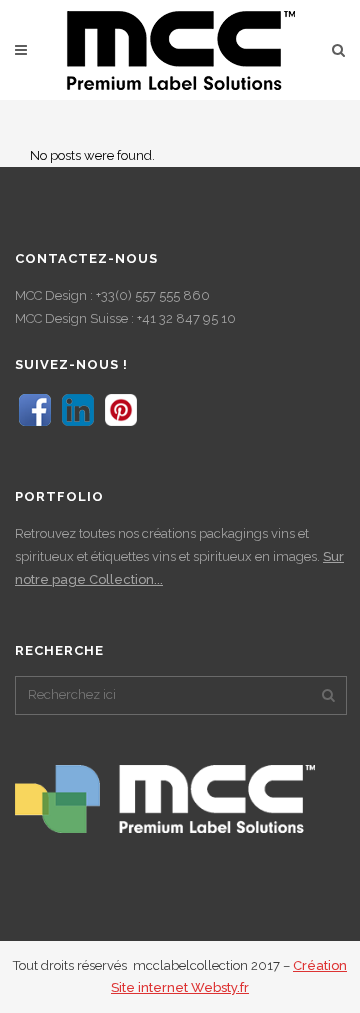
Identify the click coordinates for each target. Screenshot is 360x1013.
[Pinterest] (121, 425)
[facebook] (35, 425)
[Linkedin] (78, 425)
